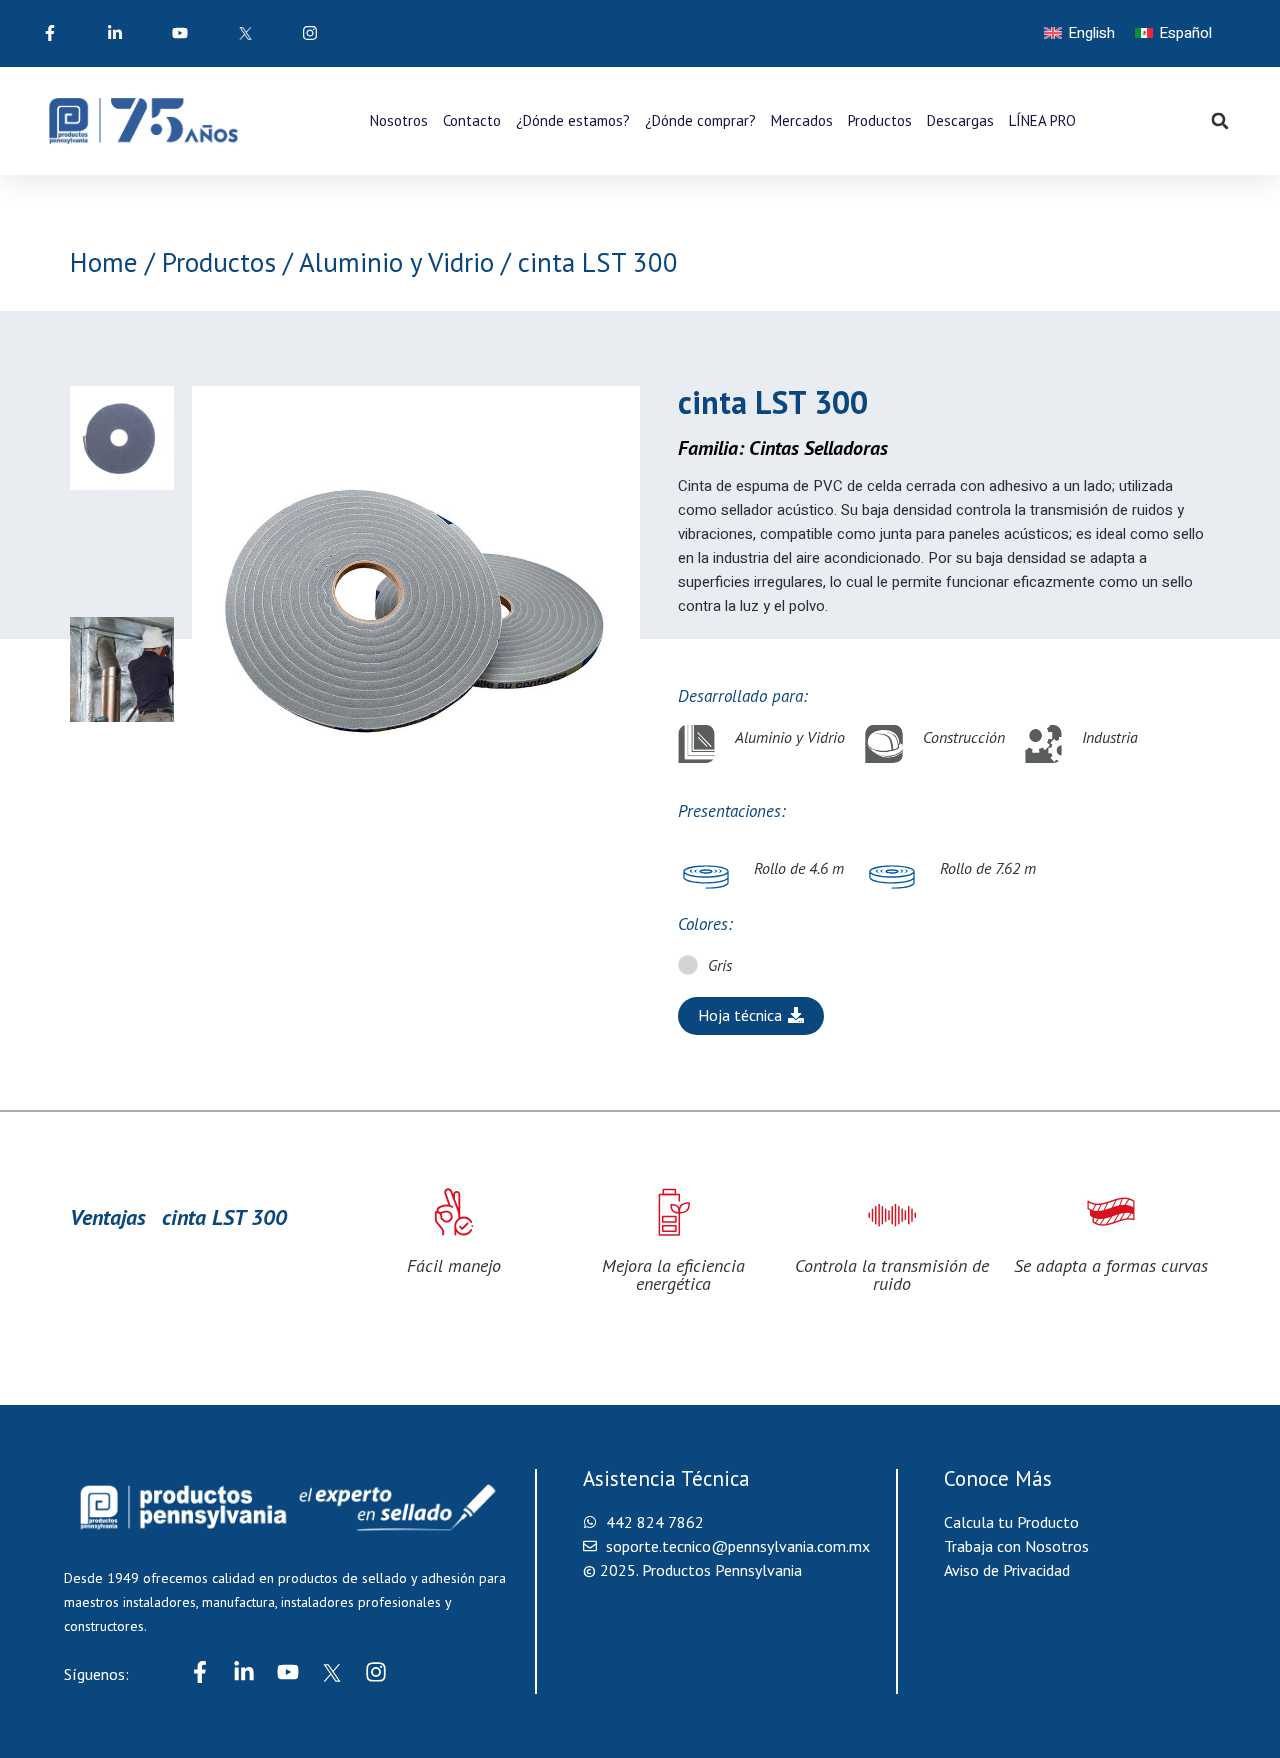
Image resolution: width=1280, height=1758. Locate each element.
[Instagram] (376, 1672)
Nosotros (399, 120)
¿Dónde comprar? (700, 120)
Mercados (802, 120)
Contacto (472, 120)
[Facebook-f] (200, 1672)
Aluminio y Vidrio (396, 262)
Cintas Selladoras (818, 448)
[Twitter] (332, 1672)
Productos (880, 120)
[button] (1220, 121)
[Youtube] (288, 1672)
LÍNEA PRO (1042, 120)
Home (104, 262)
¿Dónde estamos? (573, 120)
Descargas (960, 120)
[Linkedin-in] (244, 1672)
